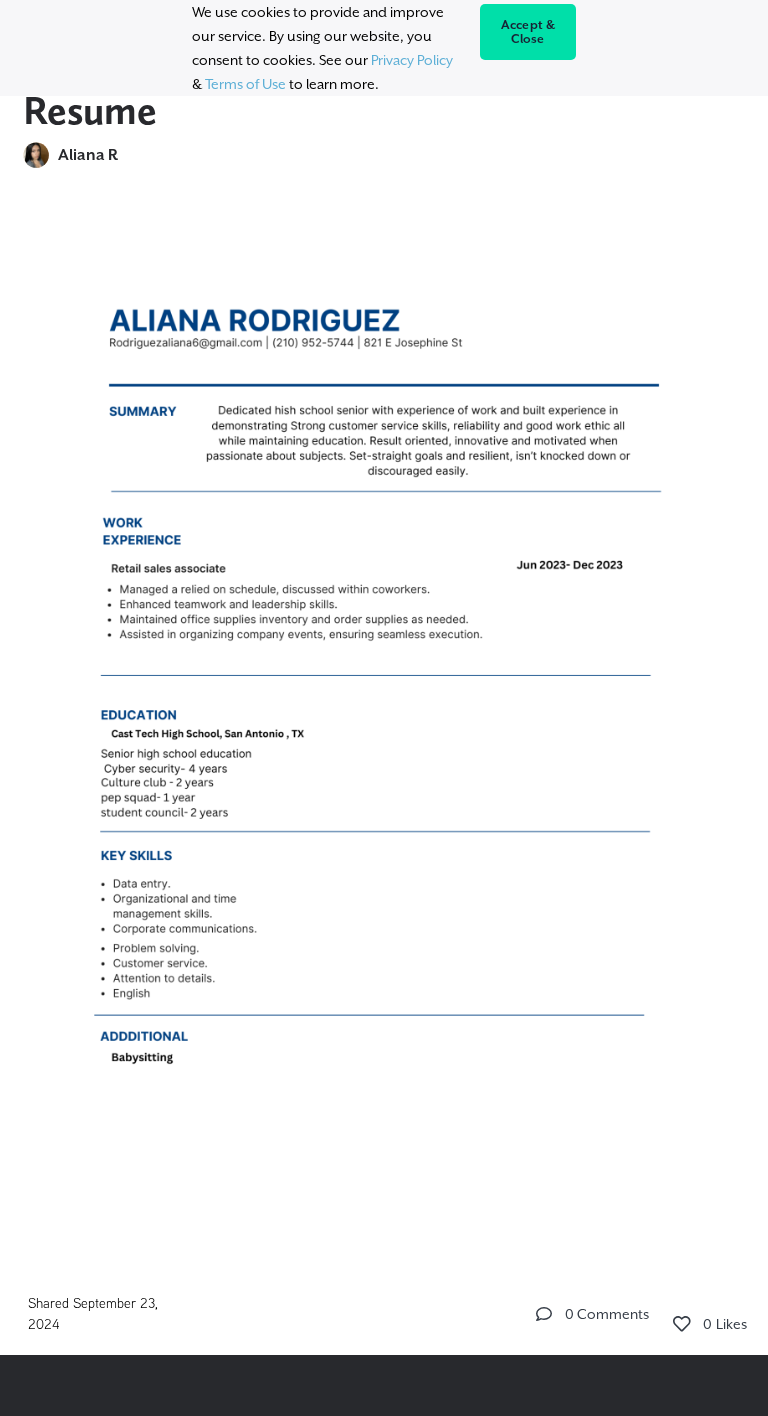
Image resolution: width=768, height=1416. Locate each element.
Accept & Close (528, 32)
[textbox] (384, 729)
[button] (544, 1314)
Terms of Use (245, 84)
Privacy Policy (412, 60)
